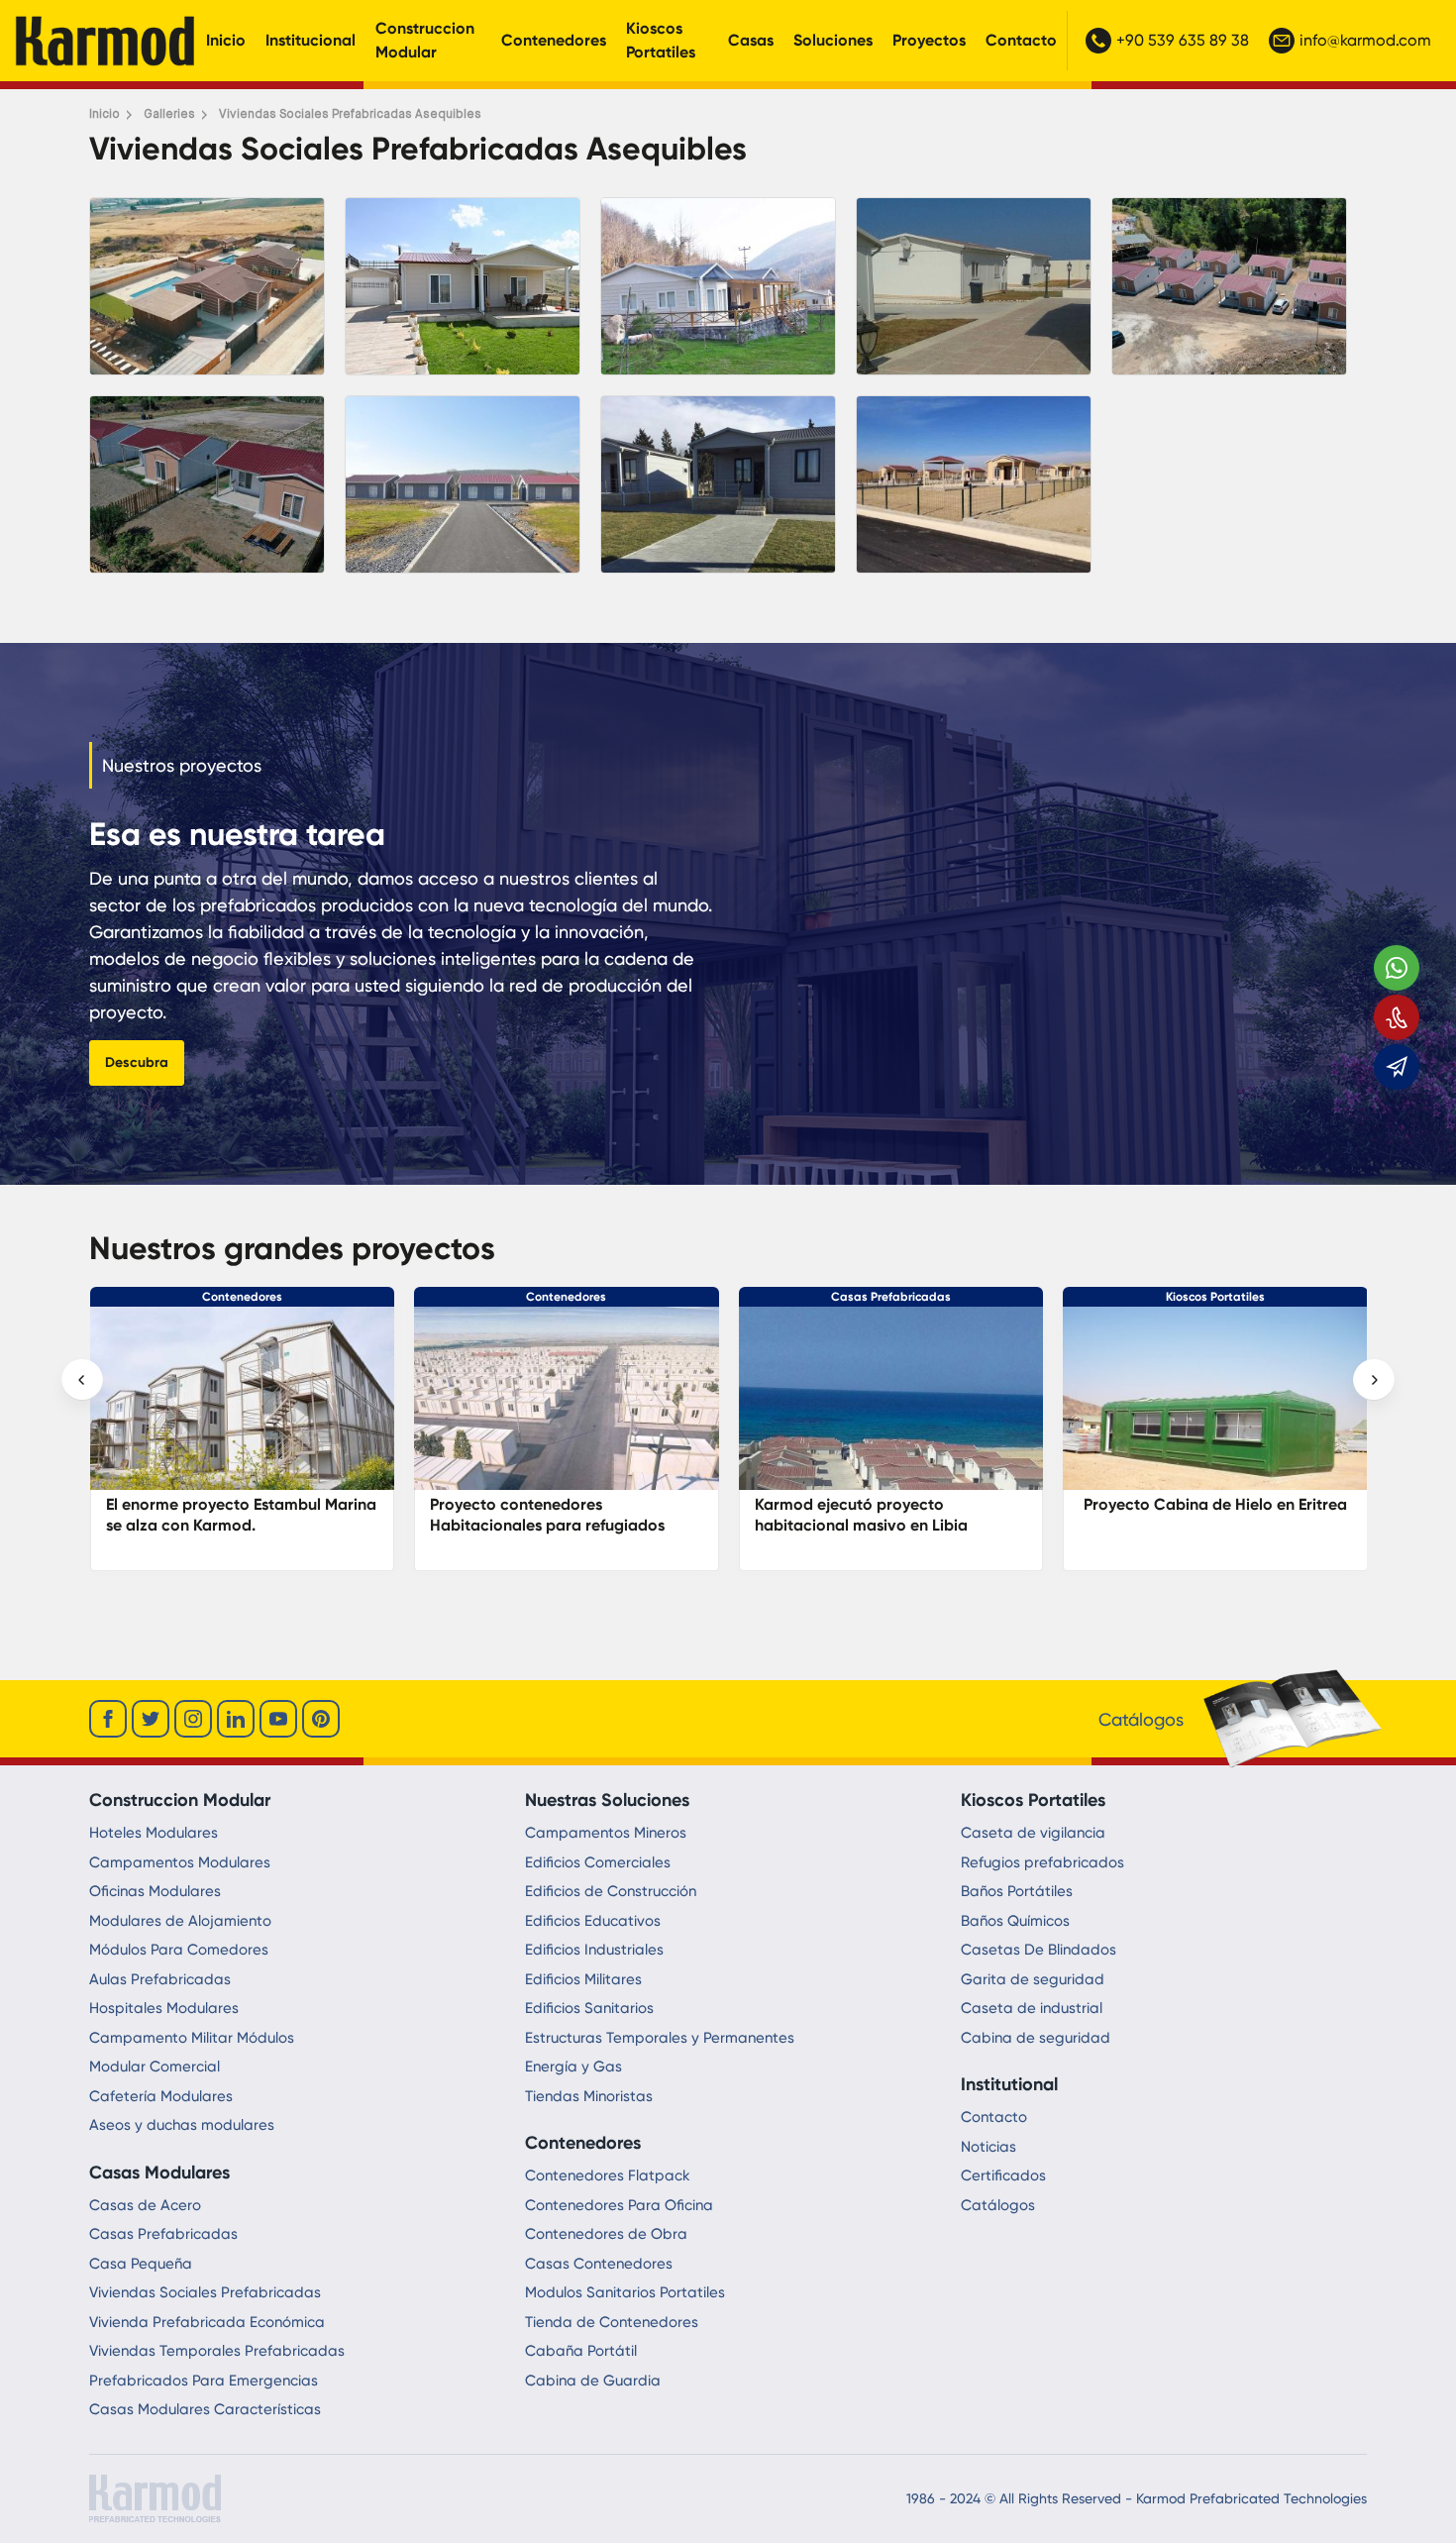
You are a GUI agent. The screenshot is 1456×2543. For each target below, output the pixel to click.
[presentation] (82, 1380)
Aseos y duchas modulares (182, 2125)
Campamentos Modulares (180, 1862)
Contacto (1021, 40)
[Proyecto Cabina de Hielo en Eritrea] (890, 1408)
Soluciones (833, 40)
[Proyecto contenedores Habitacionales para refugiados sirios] (242, 1408)
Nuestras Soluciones (607, 1800)
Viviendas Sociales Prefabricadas (205, 2292)
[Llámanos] (1397, 1017)
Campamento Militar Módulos (192, 2038)
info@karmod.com (1365, 40)
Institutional (1009, 2084)
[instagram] (193, 1719)
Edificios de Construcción (611, 1891)
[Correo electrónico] (1397, 1067)
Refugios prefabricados (1042, 1862)
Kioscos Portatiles (661, 40)
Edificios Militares (583, 1979)
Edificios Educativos (593, 1921)
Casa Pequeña (141, 2264)
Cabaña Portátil (581, 2351)
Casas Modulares (159, 2172)
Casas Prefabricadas (566, 1297)
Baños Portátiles (1017, 1891)
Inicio (226, 40)
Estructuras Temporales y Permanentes (660, 2038)
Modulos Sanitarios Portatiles (625, 2292)
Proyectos (929, 40)
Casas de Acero (145, 2205)
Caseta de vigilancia (1033, 1833)
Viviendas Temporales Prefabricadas (217, 2351)
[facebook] (108, 1719)
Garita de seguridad (1033, 1979)
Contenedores (554, 40)
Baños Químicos (1015, 1921)
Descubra (137, 1062)
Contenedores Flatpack (608, 2175)
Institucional (311, 40)
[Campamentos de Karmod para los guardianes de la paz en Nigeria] (1215, 1408)
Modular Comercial (155, 2066)
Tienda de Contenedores (612, 2322)
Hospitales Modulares (164, 2008)
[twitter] (151, 1719)
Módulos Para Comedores (179, 1950)
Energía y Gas (573, 2066)
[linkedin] (236, 1719)
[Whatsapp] (1397, 968)
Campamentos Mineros (606, 1833)
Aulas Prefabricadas (160, 1979)
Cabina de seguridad (1036, 2038)
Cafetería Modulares (161, 2096)
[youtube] (278, 1719)
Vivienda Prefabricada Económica (207, 2322)
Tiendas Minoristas (589, 2096)
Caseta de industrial (1032, 2008)
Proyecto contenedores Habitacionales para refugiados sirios (222, 1525)
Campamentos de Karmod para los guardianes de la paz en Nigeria (1208, 1515)
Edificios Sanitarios (589, 2008)
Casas (751, 40)
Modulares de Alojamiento (180, 1921)
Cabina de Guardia (593, 2381)
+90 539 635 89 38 (1183, 40)
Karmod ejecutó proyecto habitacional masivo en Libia (536, 1515)
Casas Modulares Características (205, 2409)
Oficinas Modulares (155, 1891)
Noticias (988, 2147)
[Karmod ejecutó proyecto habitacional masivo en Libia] (567, 1408)
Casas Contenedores (599, 2264)
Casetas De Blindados (1039, 1950)
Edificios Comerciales (598, 1862)
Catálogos (998, 2205)
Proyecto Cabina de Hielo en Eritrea (890, 1504)
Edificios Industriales (594, 1950)
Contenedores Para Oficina (619, 2205)
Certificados (1003, 2175)
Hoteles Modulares (154, 1833)
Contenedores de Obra (606, 2234)
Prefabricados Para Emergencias (204, 2381)
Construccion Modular (425, 40)
